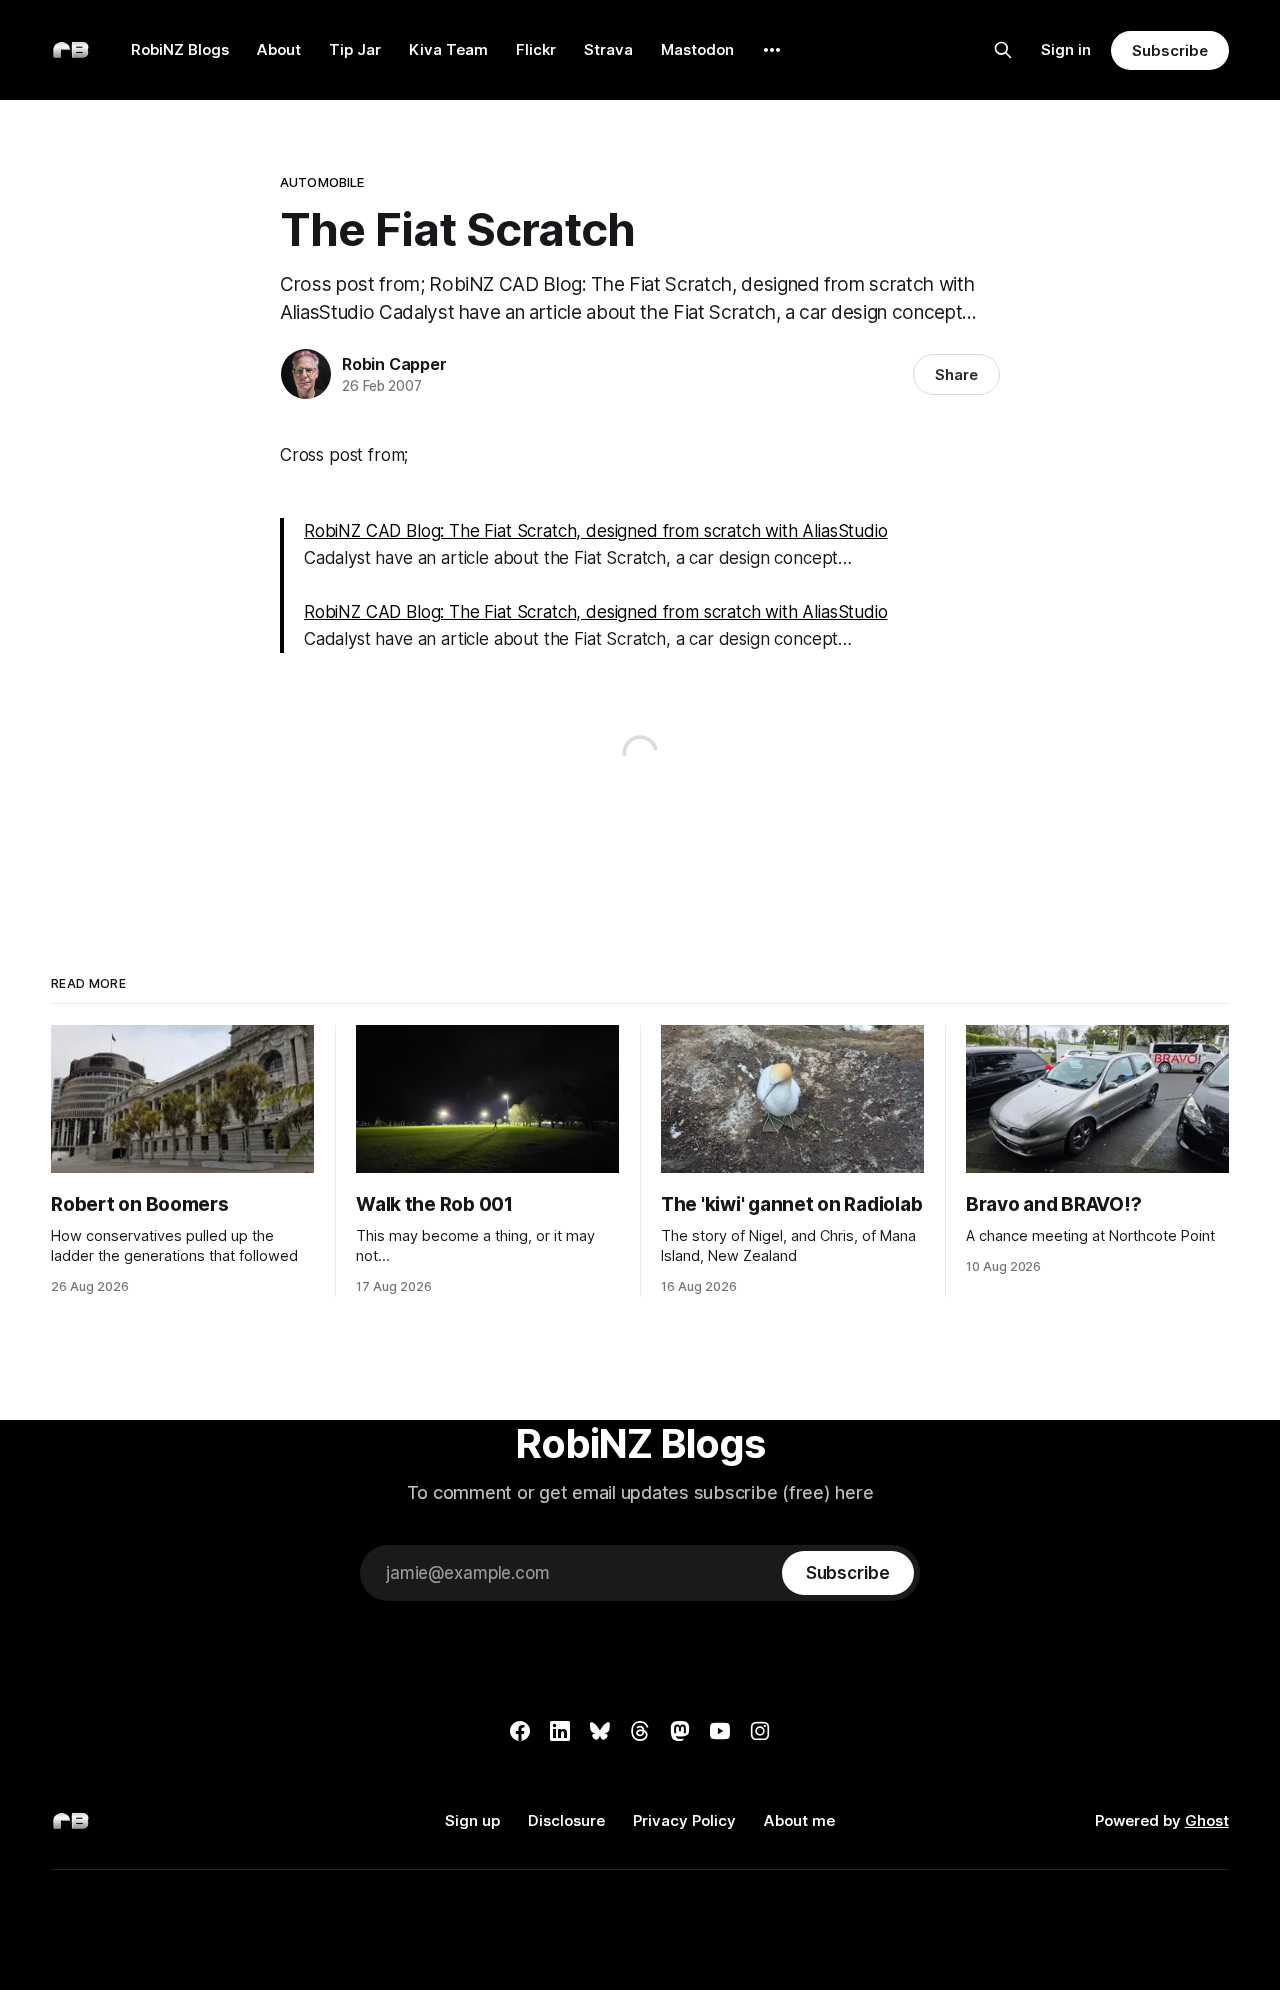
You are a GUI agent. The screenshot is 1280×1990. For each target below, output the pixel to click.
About (279, 49)
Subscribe (1169, 50)
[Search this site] (1003, 50)
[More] (772, 50)
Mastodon (697, 49)
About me (799, 1820)
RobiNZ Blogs (180, 49)
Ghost (1207, 1820)
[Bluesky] (600, 1731)
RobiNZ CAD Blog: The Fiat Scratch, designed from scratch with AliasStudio (596, 531)
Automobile (322, 182)
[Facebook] (520, 1731)
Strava (608, 49)
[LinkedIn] (560, 1731)
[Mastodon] (680, 1731)
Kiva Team (448, 49)
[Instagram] (760, 1731)
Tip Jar (355, 49)
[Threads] (640, 1731)
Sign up (472, 1820)
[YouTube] (720, 1731)
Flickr (536, 49)
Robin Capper (394, 364)
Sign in (1066, 49)
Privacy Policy (684, 1820)
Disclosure (566, 1820)
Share (956, 374)
